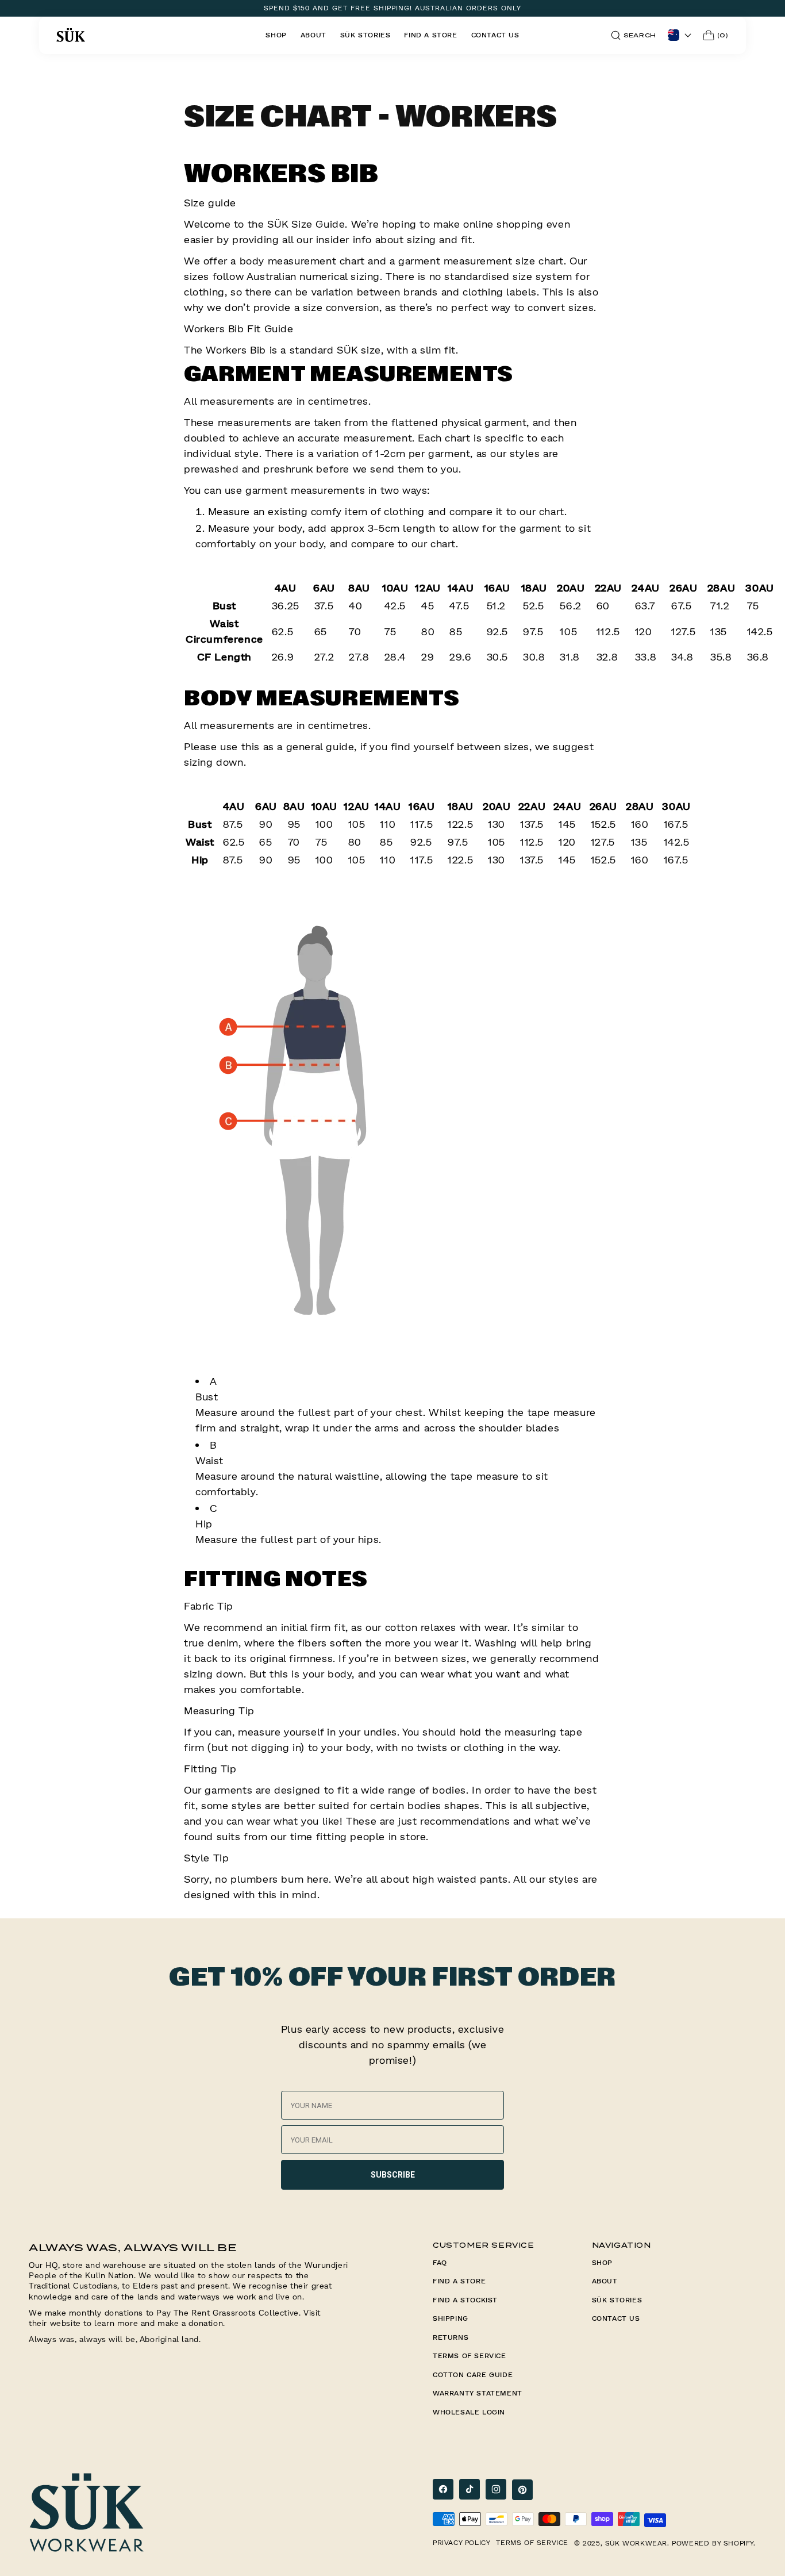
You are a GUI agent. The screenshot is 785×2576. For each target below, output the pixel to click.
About (605, 2281)
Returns (451, 2337)
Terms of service (532, 2542)
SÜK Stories (617, 2300)
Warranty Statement (478, 2393)
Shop (602, 2262)
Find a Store (459, 2281)
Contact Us (616, 2318)
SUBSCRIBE (393, 2175)
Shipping (451, 2318)
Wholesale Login (469, 2412)
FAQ (440, 2262)
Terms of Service (470, 2356)
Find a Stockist (465, 2300)
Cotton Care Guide (473, 2375)
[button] (634, 35)
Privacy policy (461, 2542)
